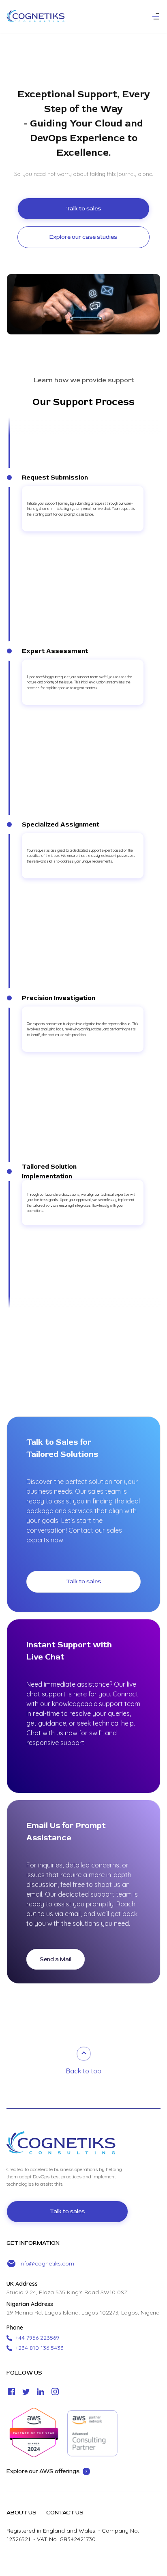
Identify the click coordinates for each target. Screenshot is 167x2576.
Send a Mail (56, 1959)
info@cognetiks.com (47, 2263)
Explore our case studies (83, 237)
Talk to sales (83, 209)
